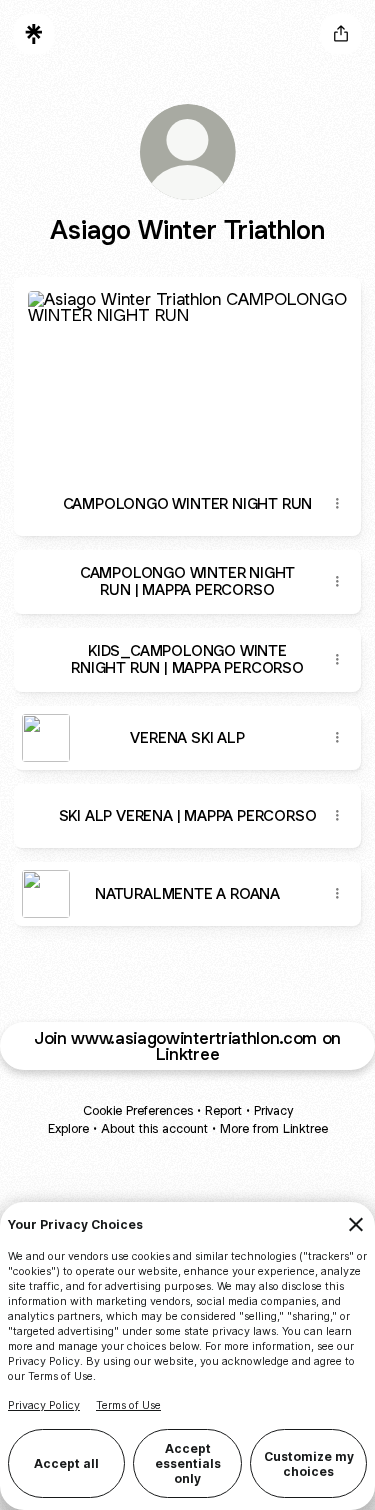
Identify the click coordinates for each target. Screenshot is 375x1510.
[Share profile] (341, 34)
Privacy (273, 1110)
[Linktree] (34, 34)
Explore (68, 1128)
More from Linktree (274, 1128)
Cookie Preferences (138, 1110)
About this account (154, 1128)
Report (223, 1110)
